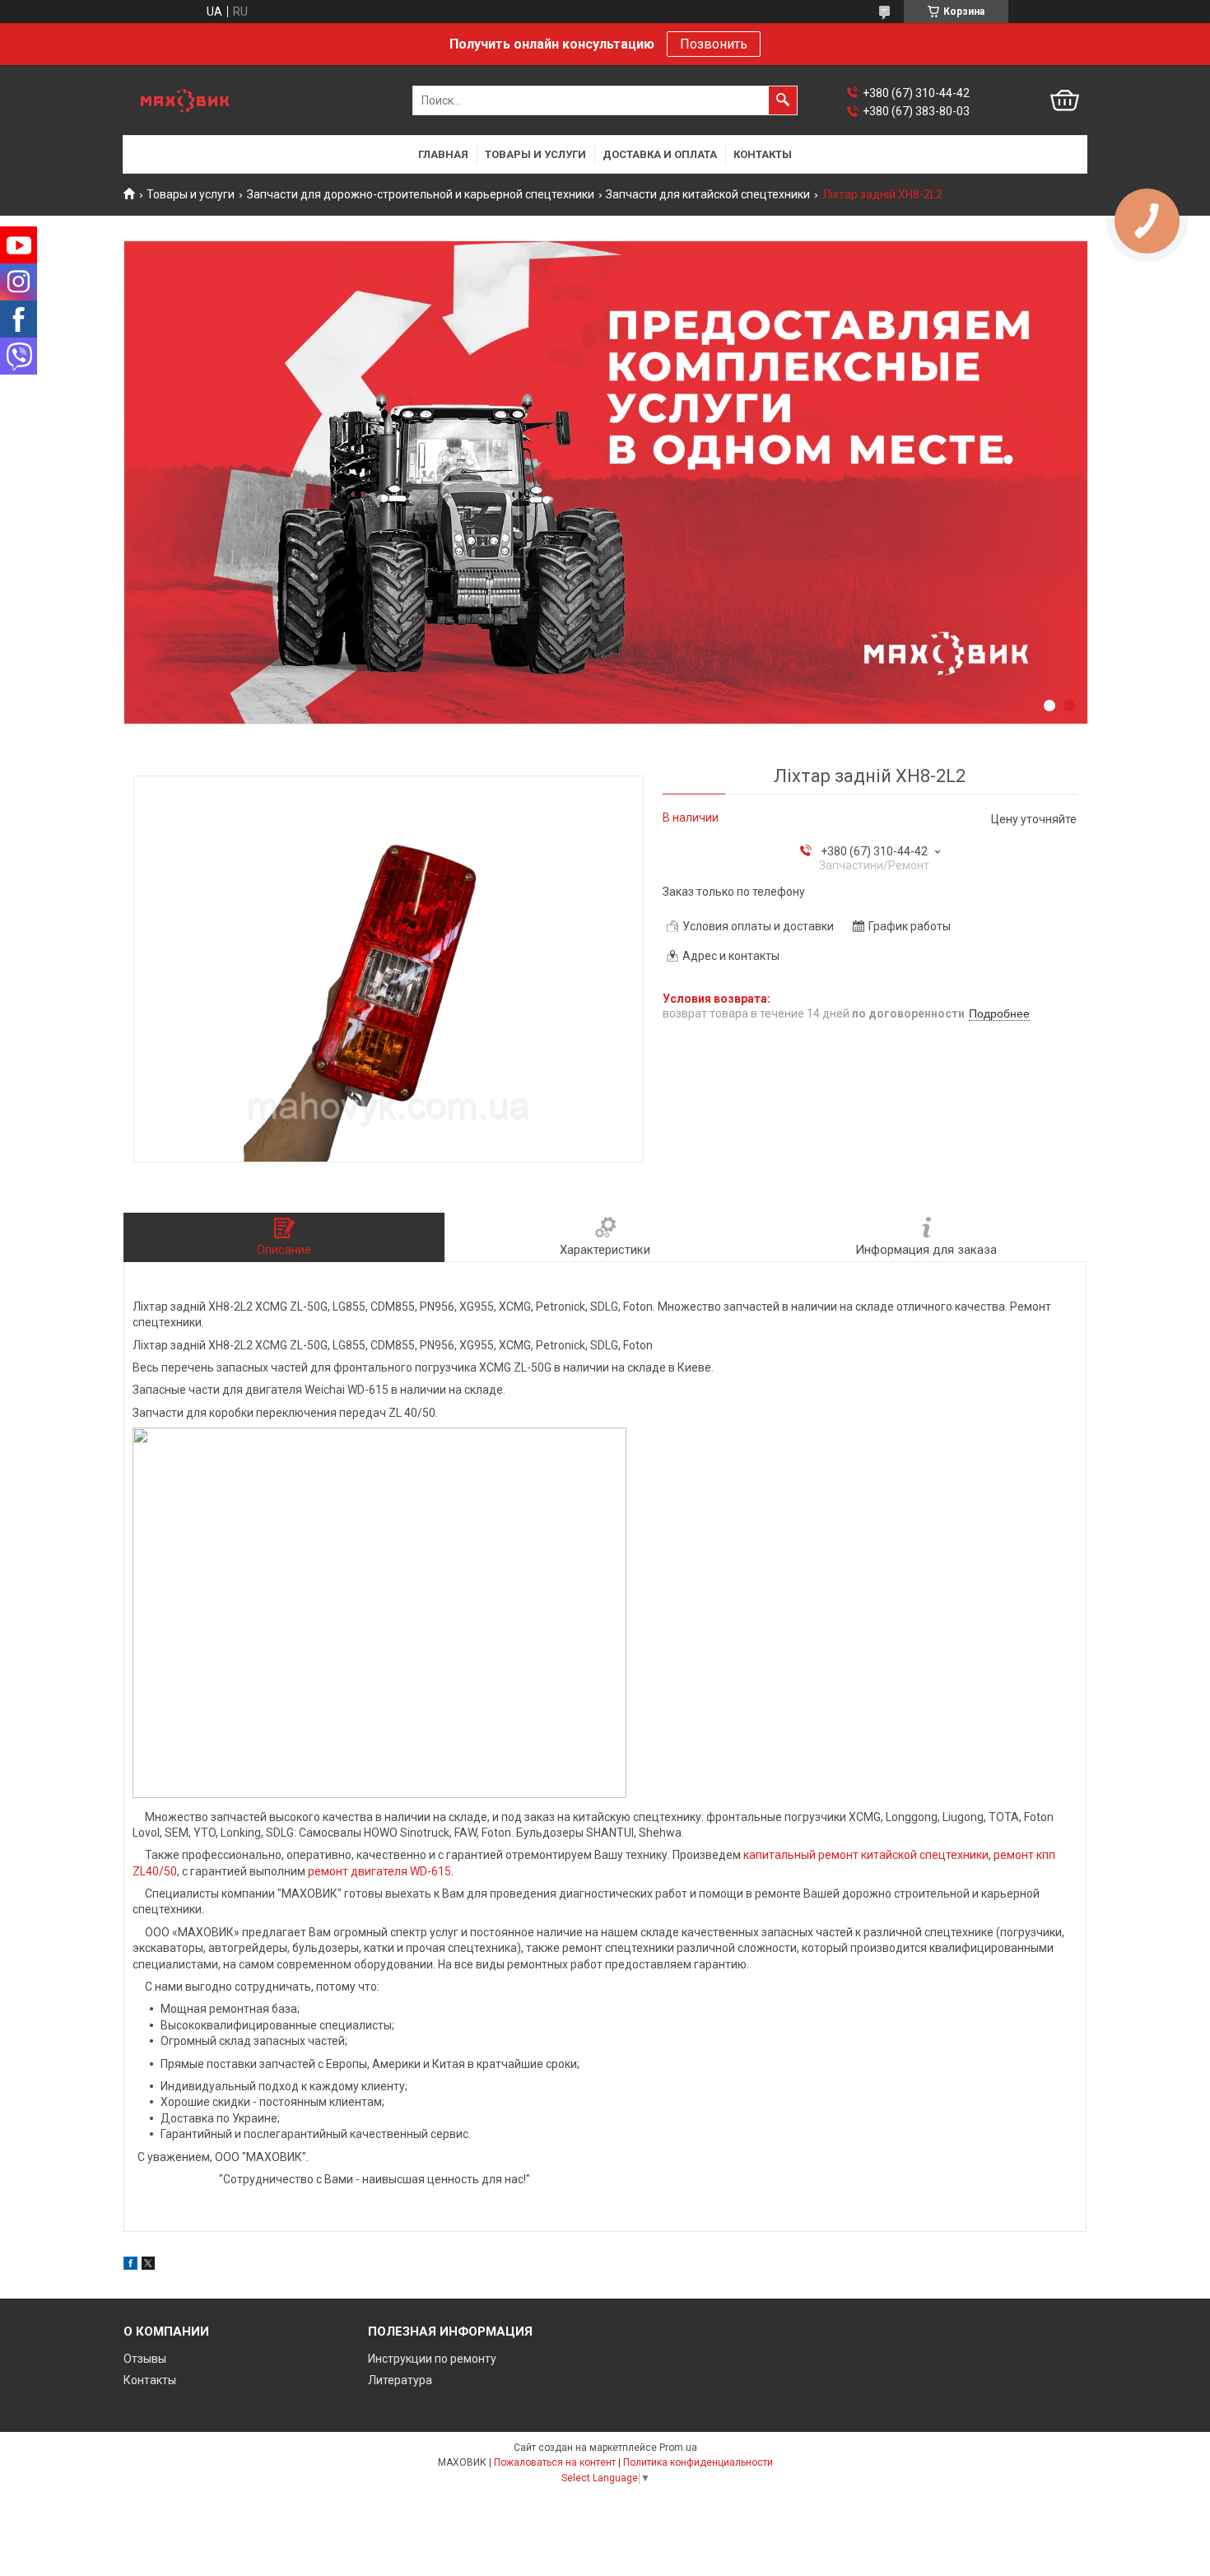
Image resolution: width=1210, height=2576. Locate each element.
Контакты (763, 154)
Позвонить (714, 44)
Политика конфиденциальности (698, 2462)
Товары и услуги (535, 154)
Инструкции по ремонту (432, 2359)
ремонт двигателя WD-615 (379, 1871)
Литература (400, 2380)
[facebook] (130, 2266)
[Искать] (783, 100)
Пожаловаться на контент (555, 2462)
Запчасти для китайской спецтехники (708, 194)
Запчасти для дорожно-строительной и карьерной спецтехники (421, 194)
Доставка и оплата (660, 154)
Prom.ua (678, 2448)
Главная (443, 154)
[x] (148, 2266)
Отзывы (145, 2359)
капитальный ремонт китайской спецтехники (866, 1855)
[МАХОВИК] (185, 101)
